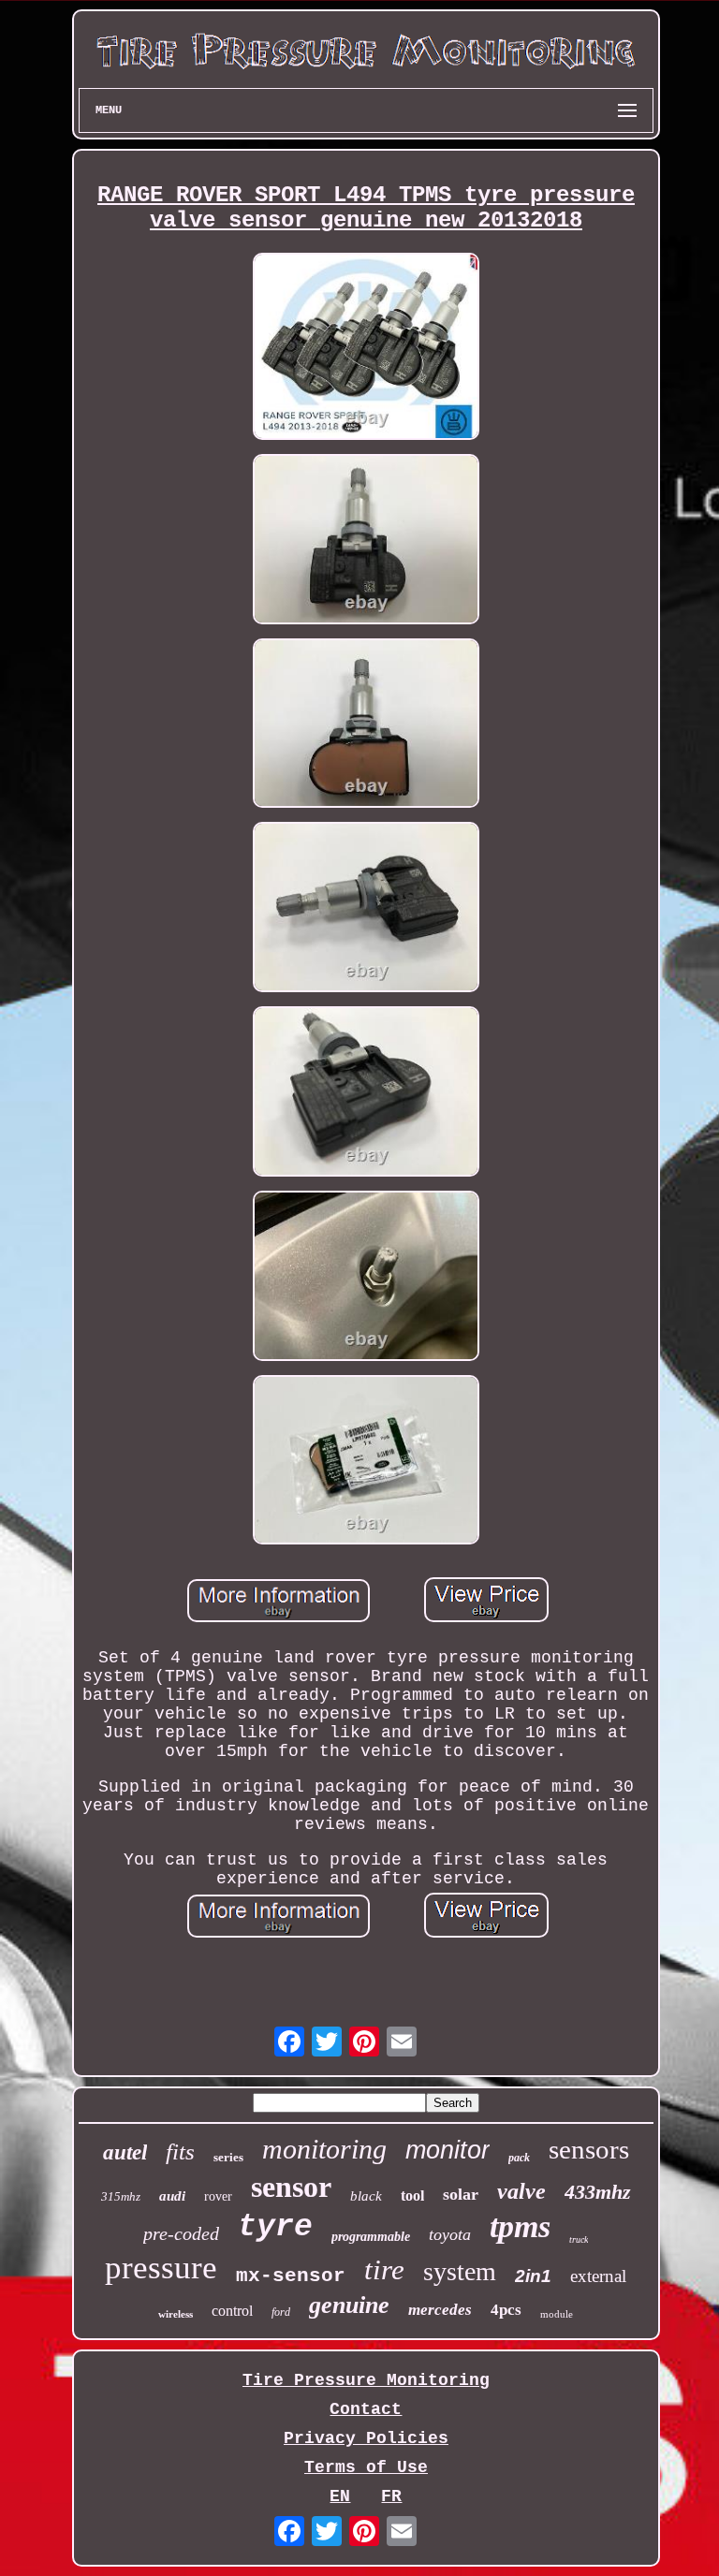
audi (172, 2196)
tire (384, 2269)
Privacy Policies (366, 2438)
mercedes (440, 2310)
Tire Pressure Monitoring (366, 2380)
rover (218, 2196)
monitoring (324, 2149)
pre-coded (181, 2233)
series (228, 2157)
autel (125, 2152)
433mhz (598, 2192)
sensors (589, 2149)
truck (579, 2239)
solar (461, 2194)
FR (391, 2496)
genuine (349, 2305)
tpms (520, 2226)
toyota (450, 2234)
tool (412, 2195)
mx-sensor (291, 2276)
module (557, 2314)
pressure (161, 2268)
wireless (176, 2314)
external (598, 2276)
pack (519, 2158)
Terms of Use (366, 2467)
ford (281, 2312)
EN (340, 2496)
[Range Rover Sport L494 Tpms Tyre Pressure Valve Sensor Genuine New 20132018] (366, 349)
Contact (366, 2409)
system (460, 2271)
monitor (448, 2150)
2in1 (533, 2276)
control (232, 2311)
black (366, 2196)
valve (521, 2191)
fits (180, 2152)
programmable (371, 2237)
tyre (275, 2227)
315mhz (121, 2196)
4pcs (506, 2310)
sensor (291, 2187)
